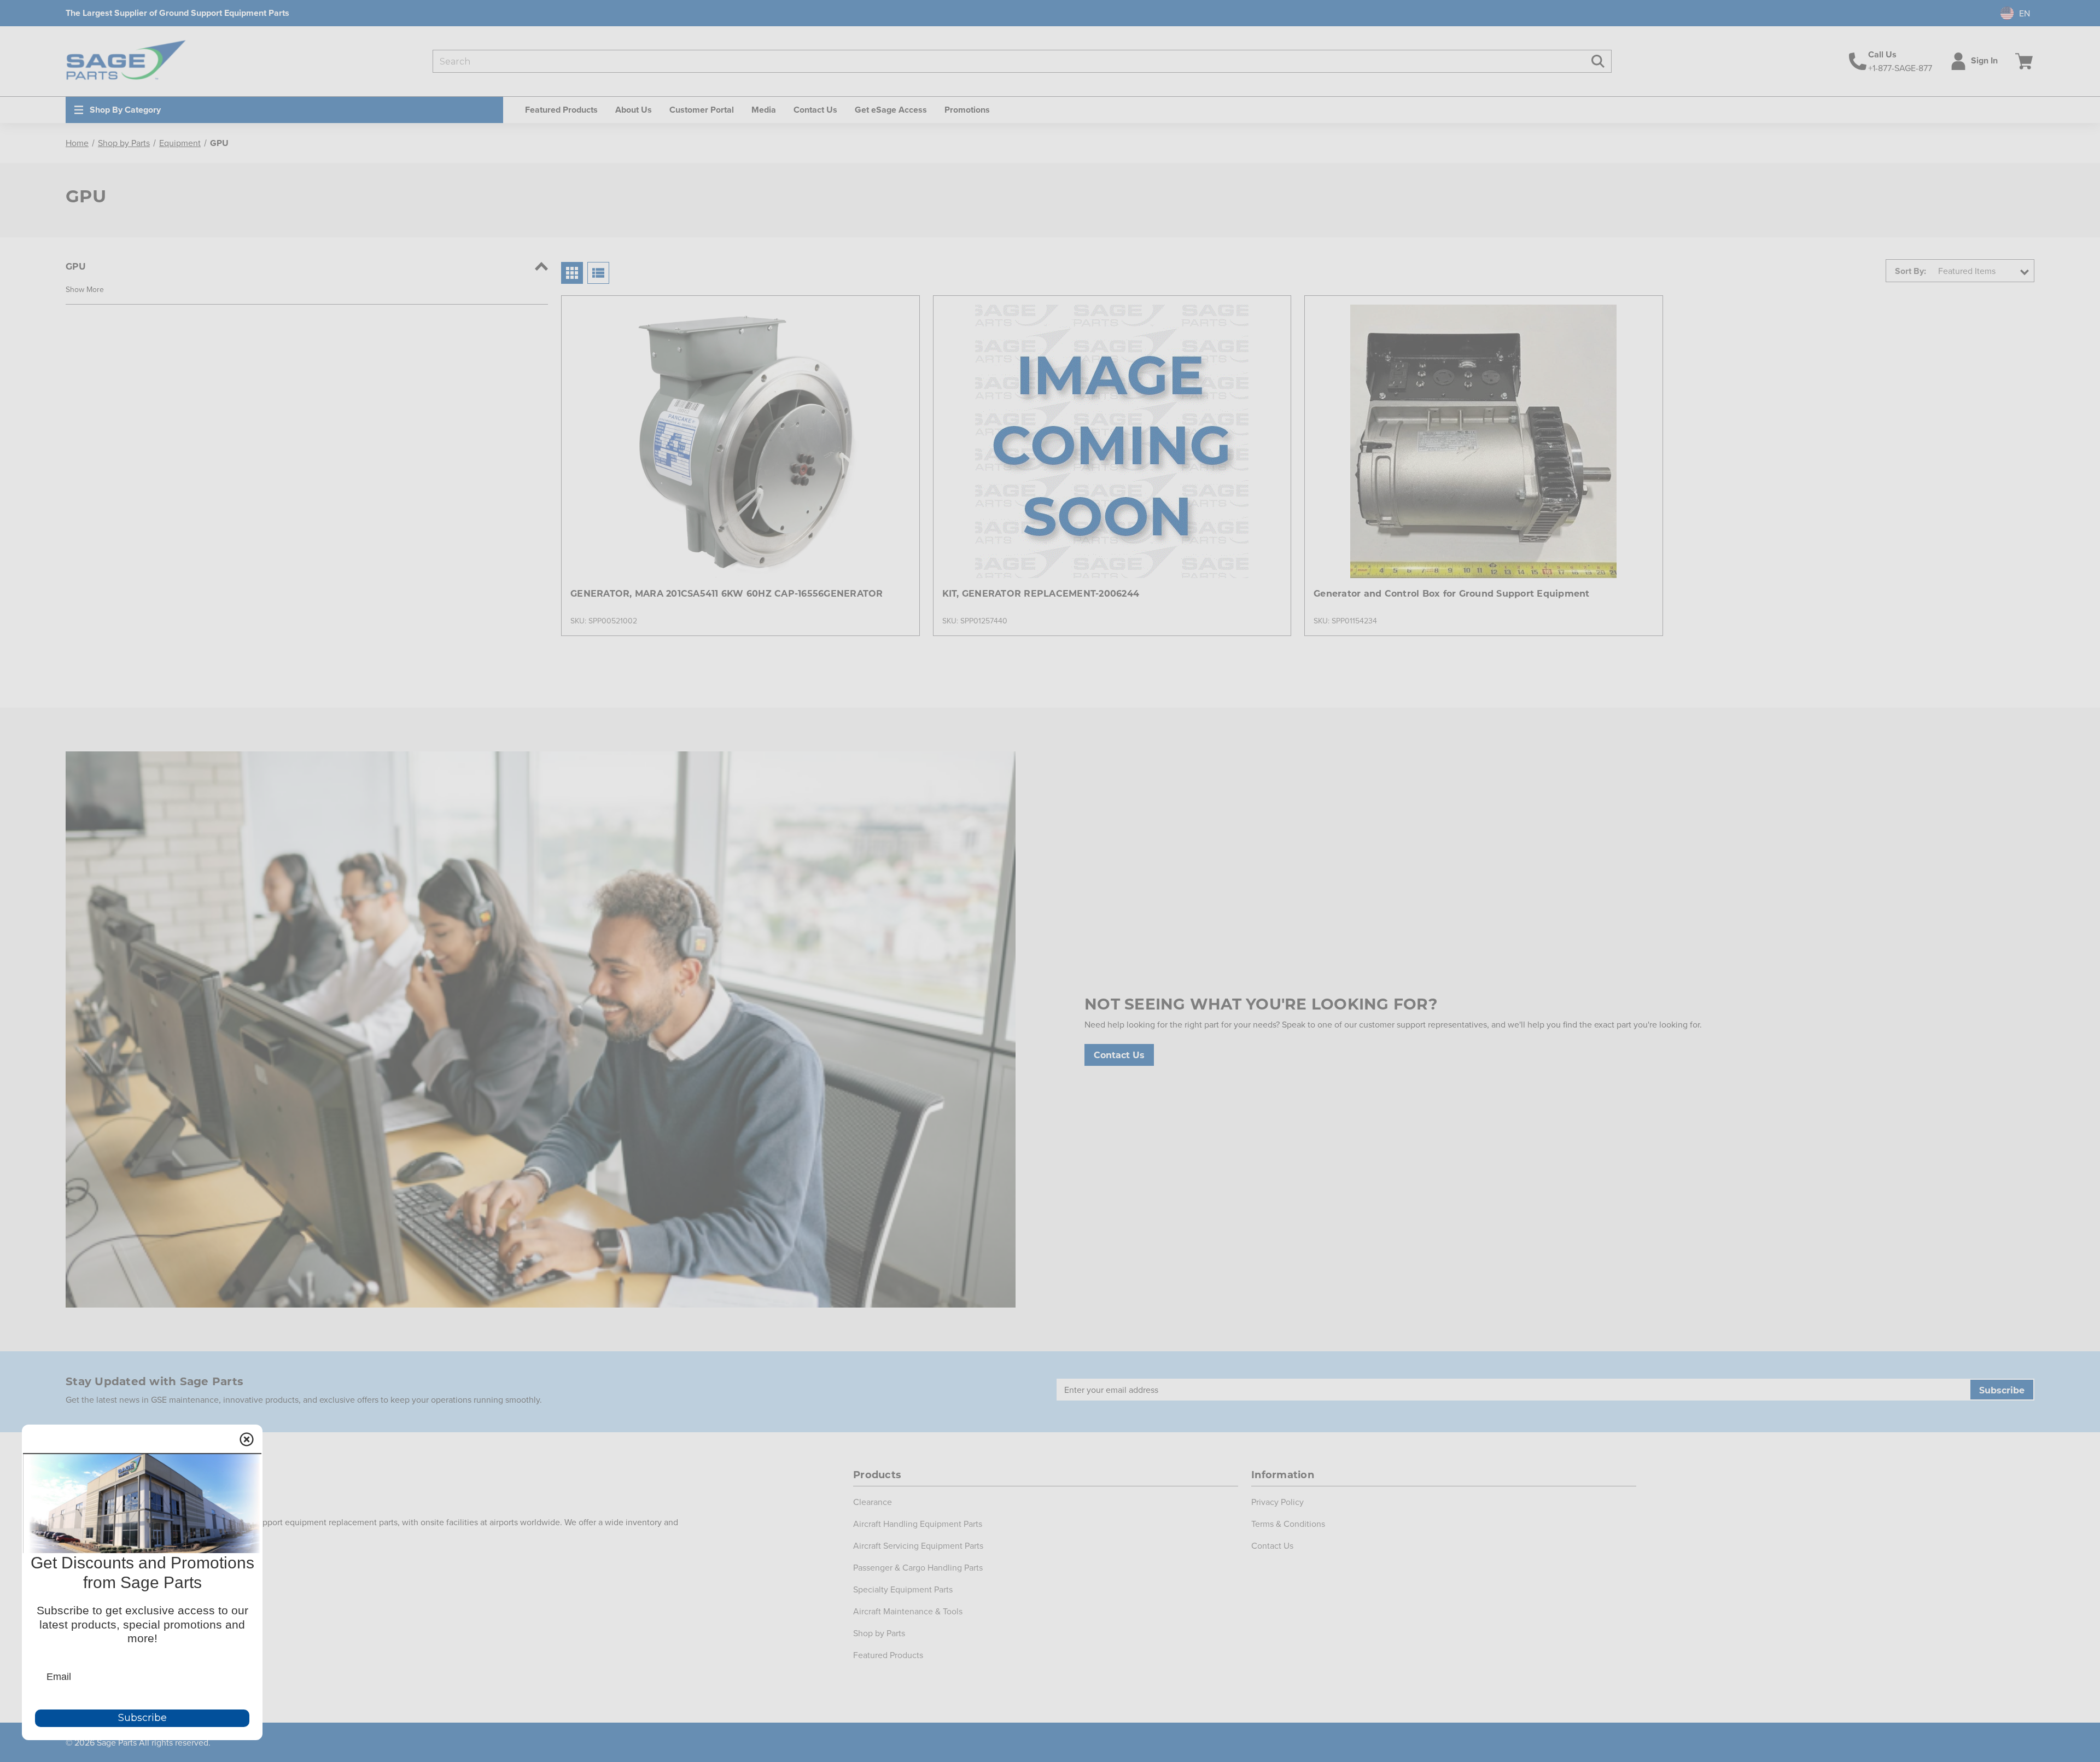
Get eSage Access (891, 110)
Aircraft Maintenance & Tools (908, 1611)
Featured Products (888, 1655)
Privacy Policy (1277, 1502)
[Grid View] (572, 273)
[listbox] (1983, 271)
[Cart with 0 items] (2022, 61)
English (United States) (2010, 13)
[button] (85, 289)
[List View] (598, 273)
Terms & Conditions (1288, 1524)
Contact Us (815, 110)
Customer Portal (702, 110)
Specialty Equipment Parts (903, 1589)
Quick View (740, 422)
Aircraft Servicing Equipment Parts (918, 1545)
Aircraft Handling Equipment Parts (918, 1524)
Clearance (873, 1502)
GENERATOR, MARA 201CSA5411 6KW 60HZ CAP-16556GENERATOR (727, 593)
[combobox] (2011, 13)
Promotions (967, 110)
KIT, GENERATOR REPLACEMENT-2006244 (1041, 593)
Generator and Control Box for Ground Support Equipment (1452, 593)
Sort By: (1911, 271)
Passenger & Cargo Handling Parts (918, 1567)
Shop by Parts (879, 1633)
